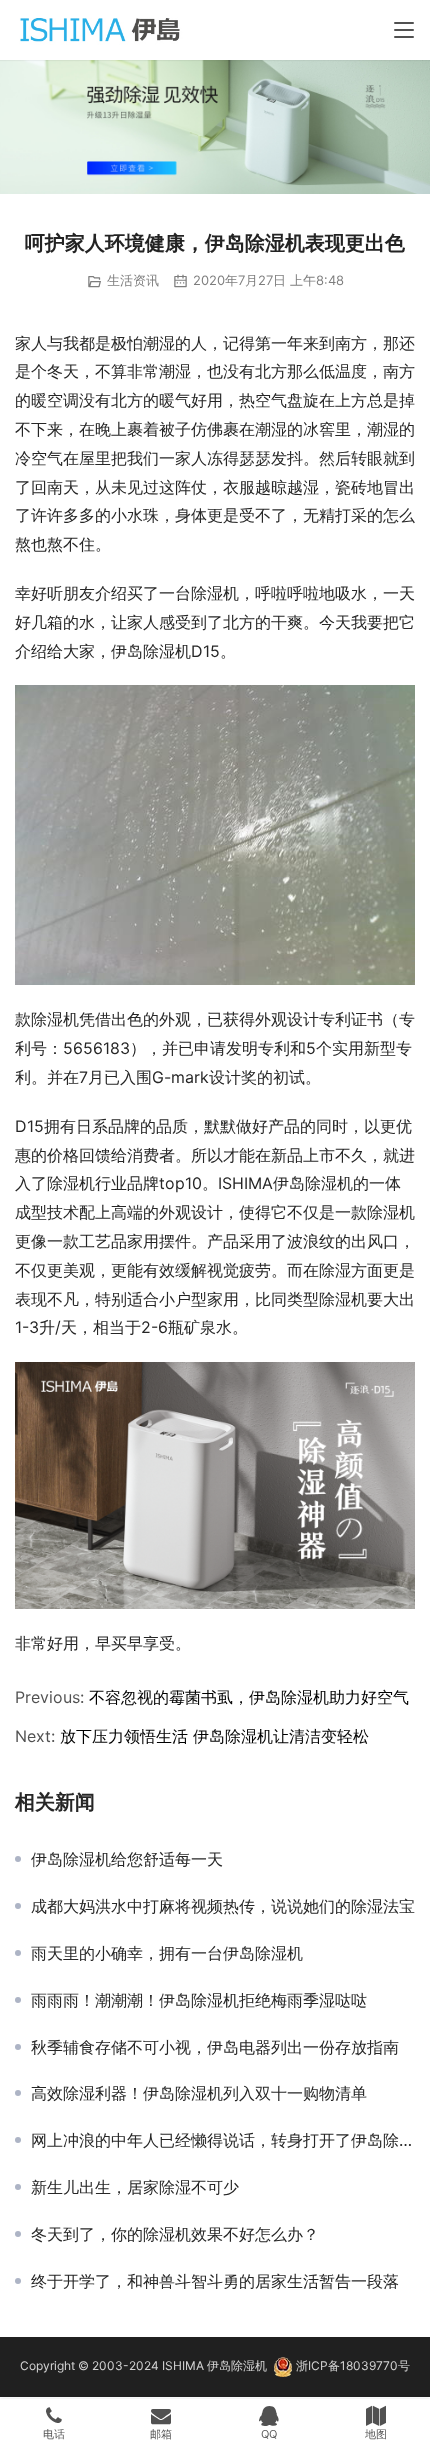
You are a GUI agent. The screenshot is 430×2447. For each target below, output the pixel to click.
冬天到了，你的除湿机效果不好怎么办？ (175, 2234)
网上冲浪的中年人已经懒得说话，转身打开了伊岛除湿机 (223, 2140)
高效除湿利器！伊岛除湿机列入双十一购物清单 (199, 2093)
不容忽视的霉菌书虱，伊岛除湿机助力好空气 (249, 1697)
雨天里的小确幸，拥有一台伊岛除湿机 (167, 1953)
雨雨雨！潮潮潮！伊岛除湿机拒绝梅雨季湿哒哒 (199, 2000)
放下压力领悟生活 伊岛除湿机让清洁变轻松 (214, 1736)
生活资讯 (133, 280)
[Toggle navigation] (404, 30)
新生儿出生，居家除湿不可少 (135, 2187)
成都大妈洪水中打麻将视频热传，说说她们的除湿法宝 (223, 1906)
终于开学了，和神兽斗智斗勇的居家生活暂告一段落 (215, 2281)
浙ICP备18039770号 (353, 2365)
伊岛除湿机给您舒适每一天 (127, 1859)
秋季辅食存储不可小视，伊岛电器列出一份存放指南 (215, 2047)
